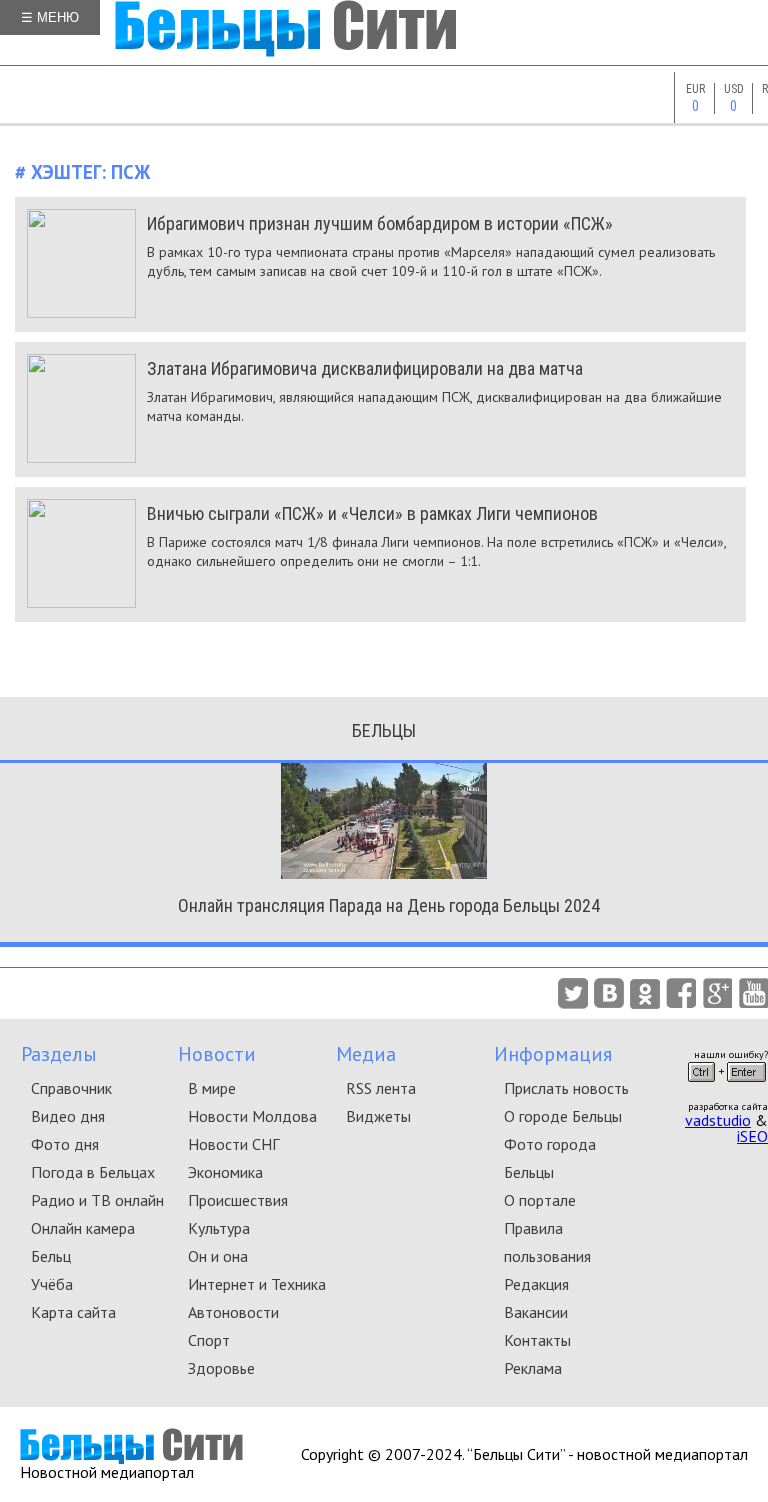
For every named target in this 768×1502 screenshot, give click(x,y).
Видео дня (68, 1116)
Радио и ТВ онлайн (97, 1200)
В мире (212, 1088)
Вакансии (536, 1312)
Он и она (218, 1256)
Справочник (71, 1088)
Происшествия (238, 1200)
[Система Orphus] (727, 1088)
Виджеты (378, 1116)
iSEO (752, 1136)
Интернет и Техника (257, 1284)
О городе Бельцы (563, 1116)
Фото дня (65, 1144)
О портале (540, 1200)
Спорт (209, 1340)
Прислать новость (566, 1088)
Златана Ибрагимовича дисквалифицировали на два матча (365, 368)
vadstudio (718, 1120)
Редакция (536, 1284)
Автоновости (233, 1312)
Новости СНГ (233, 1144)
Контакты (537, 1340)
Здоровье (221, 1368)
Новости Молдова (252, 1116)
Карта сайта (73, 1312)
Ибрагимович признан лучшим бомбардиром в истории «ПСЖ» (380, 223)
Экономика (225, 1172)
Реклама (533, 1368)
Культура (219, 1228)
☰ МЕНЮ (50, 17)
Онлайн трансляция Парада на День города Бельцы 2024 (389, 905)
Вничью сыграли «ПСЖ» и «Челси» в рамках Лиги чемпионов (372, 513)
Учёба (52, 1284)
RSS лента (381, 1088)
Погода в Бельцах (93, 1172)
